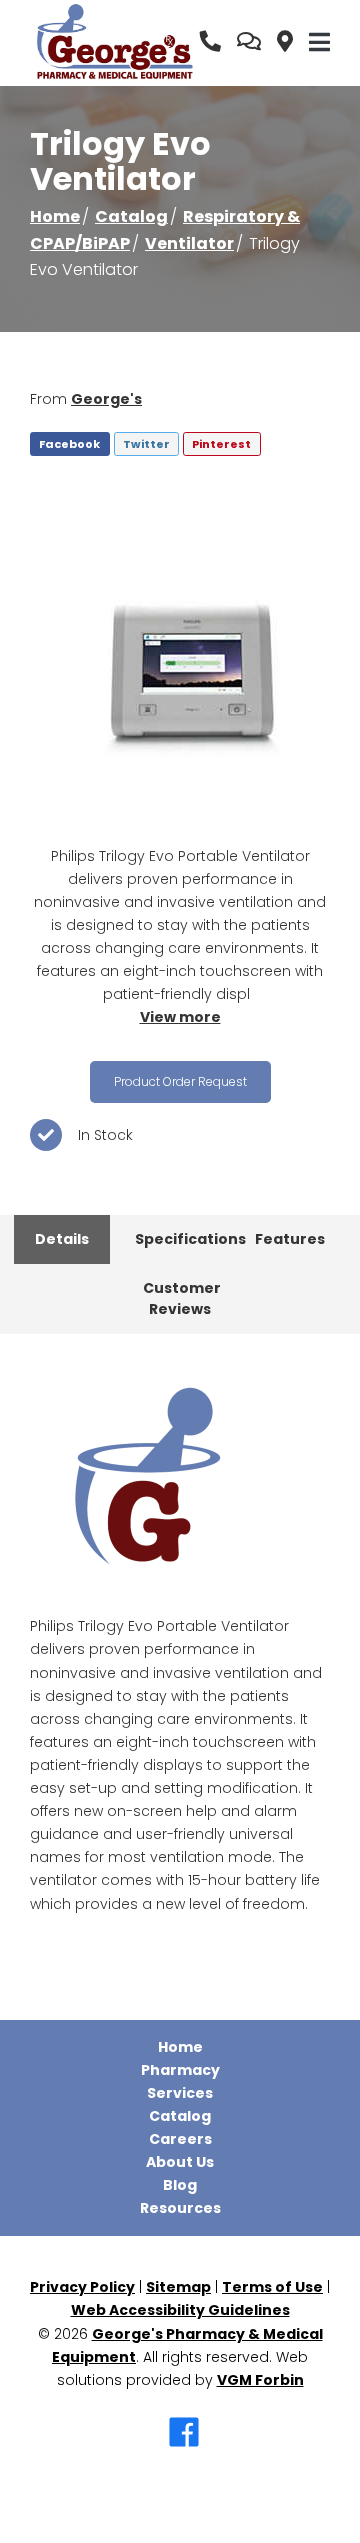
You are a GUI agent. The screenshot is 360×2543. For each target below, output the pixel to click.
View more (180, 1017)
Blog (180, 2185)
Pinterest (221, 444)
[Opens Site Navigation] (319, 43)
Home (55, 216)
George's (106, 399)
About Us (180, 2162)
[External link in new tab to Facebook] (184, 2434)
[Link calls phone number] (210, 43)
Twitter (146, 444)
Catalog (131, 216)
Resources (180, 2208)
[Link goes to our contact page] (249, 43)
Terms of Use (272, 2287)
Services (180, 2093)
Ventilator (189, 243)
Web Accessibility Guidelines (180, 2310)
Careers (180, 2139)
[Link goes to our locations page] (285, 43)
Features (290, 1239)
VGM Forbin (260, 2380)
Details (62, 1239)
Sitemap (178, 2287)
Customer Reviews (182, 1298)
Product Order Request (180, 1081)
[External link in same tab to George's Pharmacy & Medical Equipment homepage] (115, 43)
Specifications (182, 1239)
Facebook (69, 444)
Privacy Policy (82, 2287)
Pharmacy (180, 2070)
